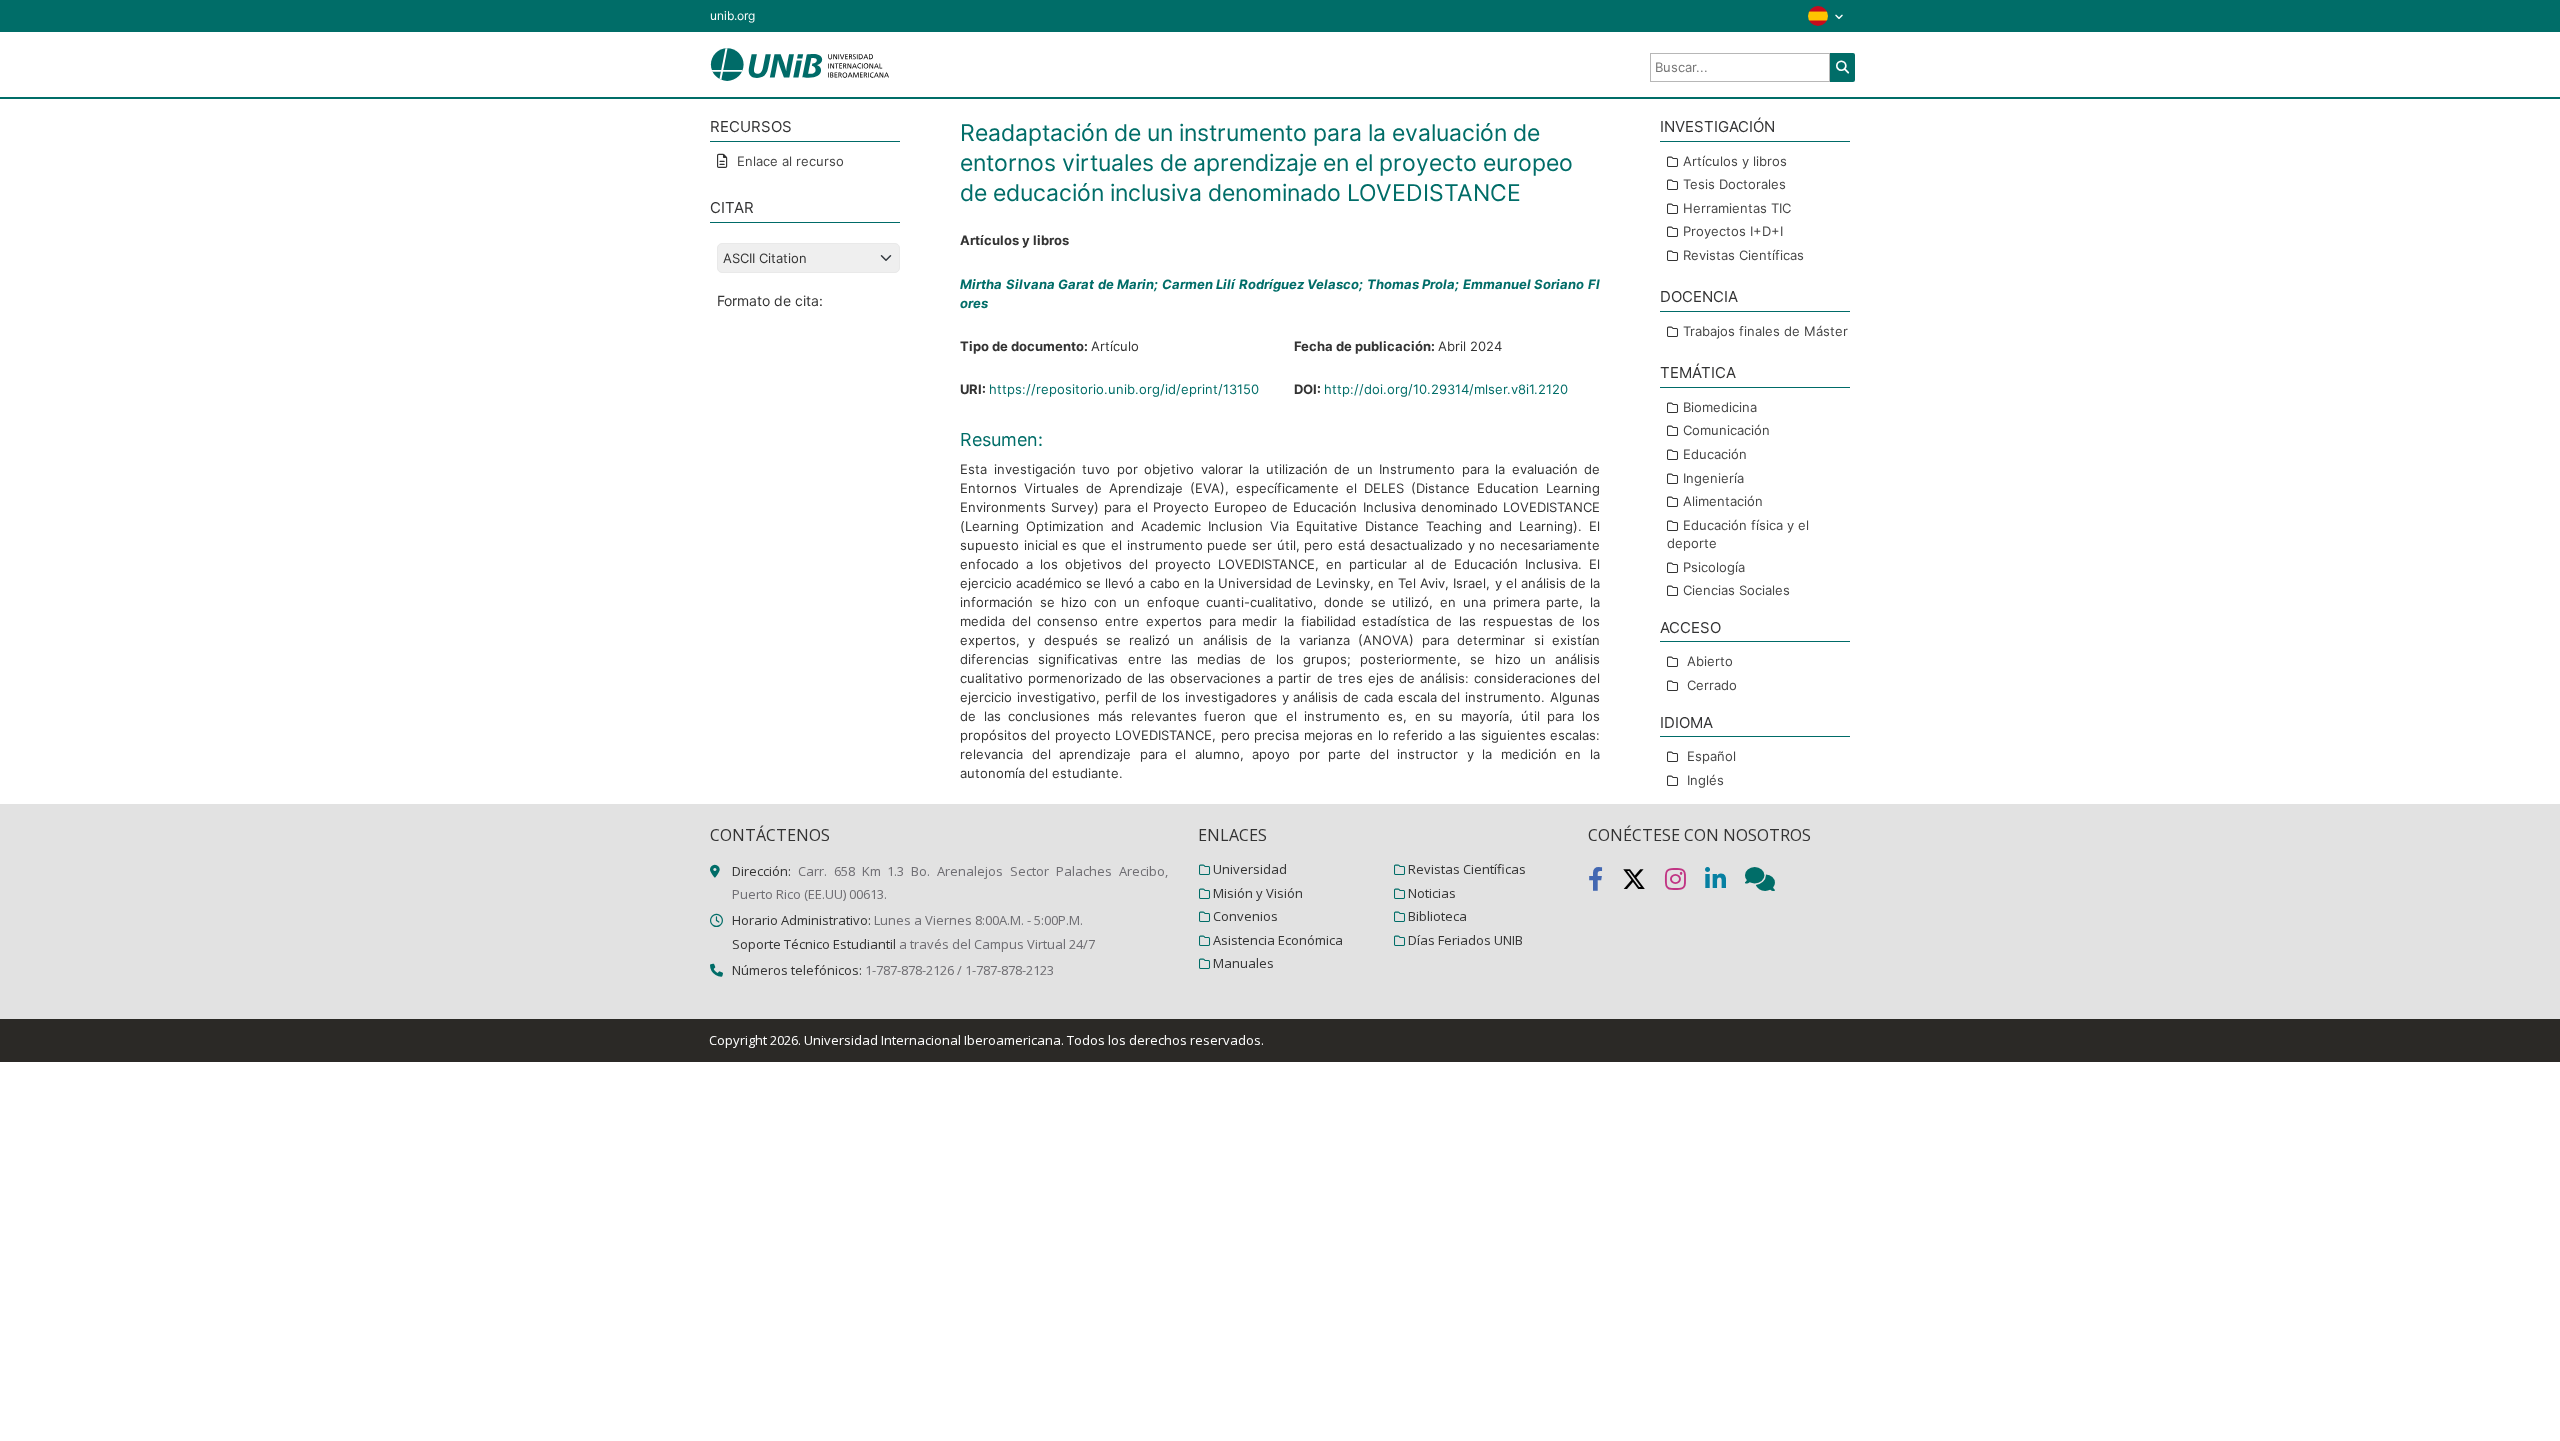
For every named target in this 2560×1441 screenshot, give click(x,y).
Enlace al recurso (788, 161)
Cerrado (1712, 685)
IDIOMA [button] (1686, 722)
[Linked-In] (1725, 883)
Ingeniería (1713, 478)
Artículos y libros (1735, 161)
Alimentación (1723, 501)
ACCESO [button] (1690, 627)
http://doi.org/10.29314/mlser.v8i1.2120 (1446, 389)
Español (1711, 756)
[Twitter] (1643, 883)
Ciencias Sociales (1736, 590)
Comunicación (1726, 430)
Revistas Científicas (1743, 255)
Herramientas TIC (1737, 208)
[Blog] (1768, 883)
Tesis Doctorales (1734, 184)
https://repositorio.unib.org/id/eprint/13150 (1124, 389)
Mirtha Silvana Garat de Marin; (1061, 284)
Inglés (1705, 780)
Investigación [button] (1717, 126)
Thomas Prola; (1415, 284)
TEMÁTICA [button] (1698, 372)
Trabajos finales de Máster (1765, 331)
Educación (1715, 454)
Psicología (1714, 567)
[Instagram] (1685, 883)
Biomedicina (1720, 407)
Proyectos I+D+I (1733, 231)
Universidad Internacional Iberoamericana (932, 1040)
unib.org (732, 15)
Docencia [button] (1699, 296)
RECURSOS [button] (751, 126)
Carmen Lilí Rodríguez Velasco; (1264, 284)
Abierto (1710, 661)
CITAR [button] (732, 207)
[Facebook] (1605, 883)
